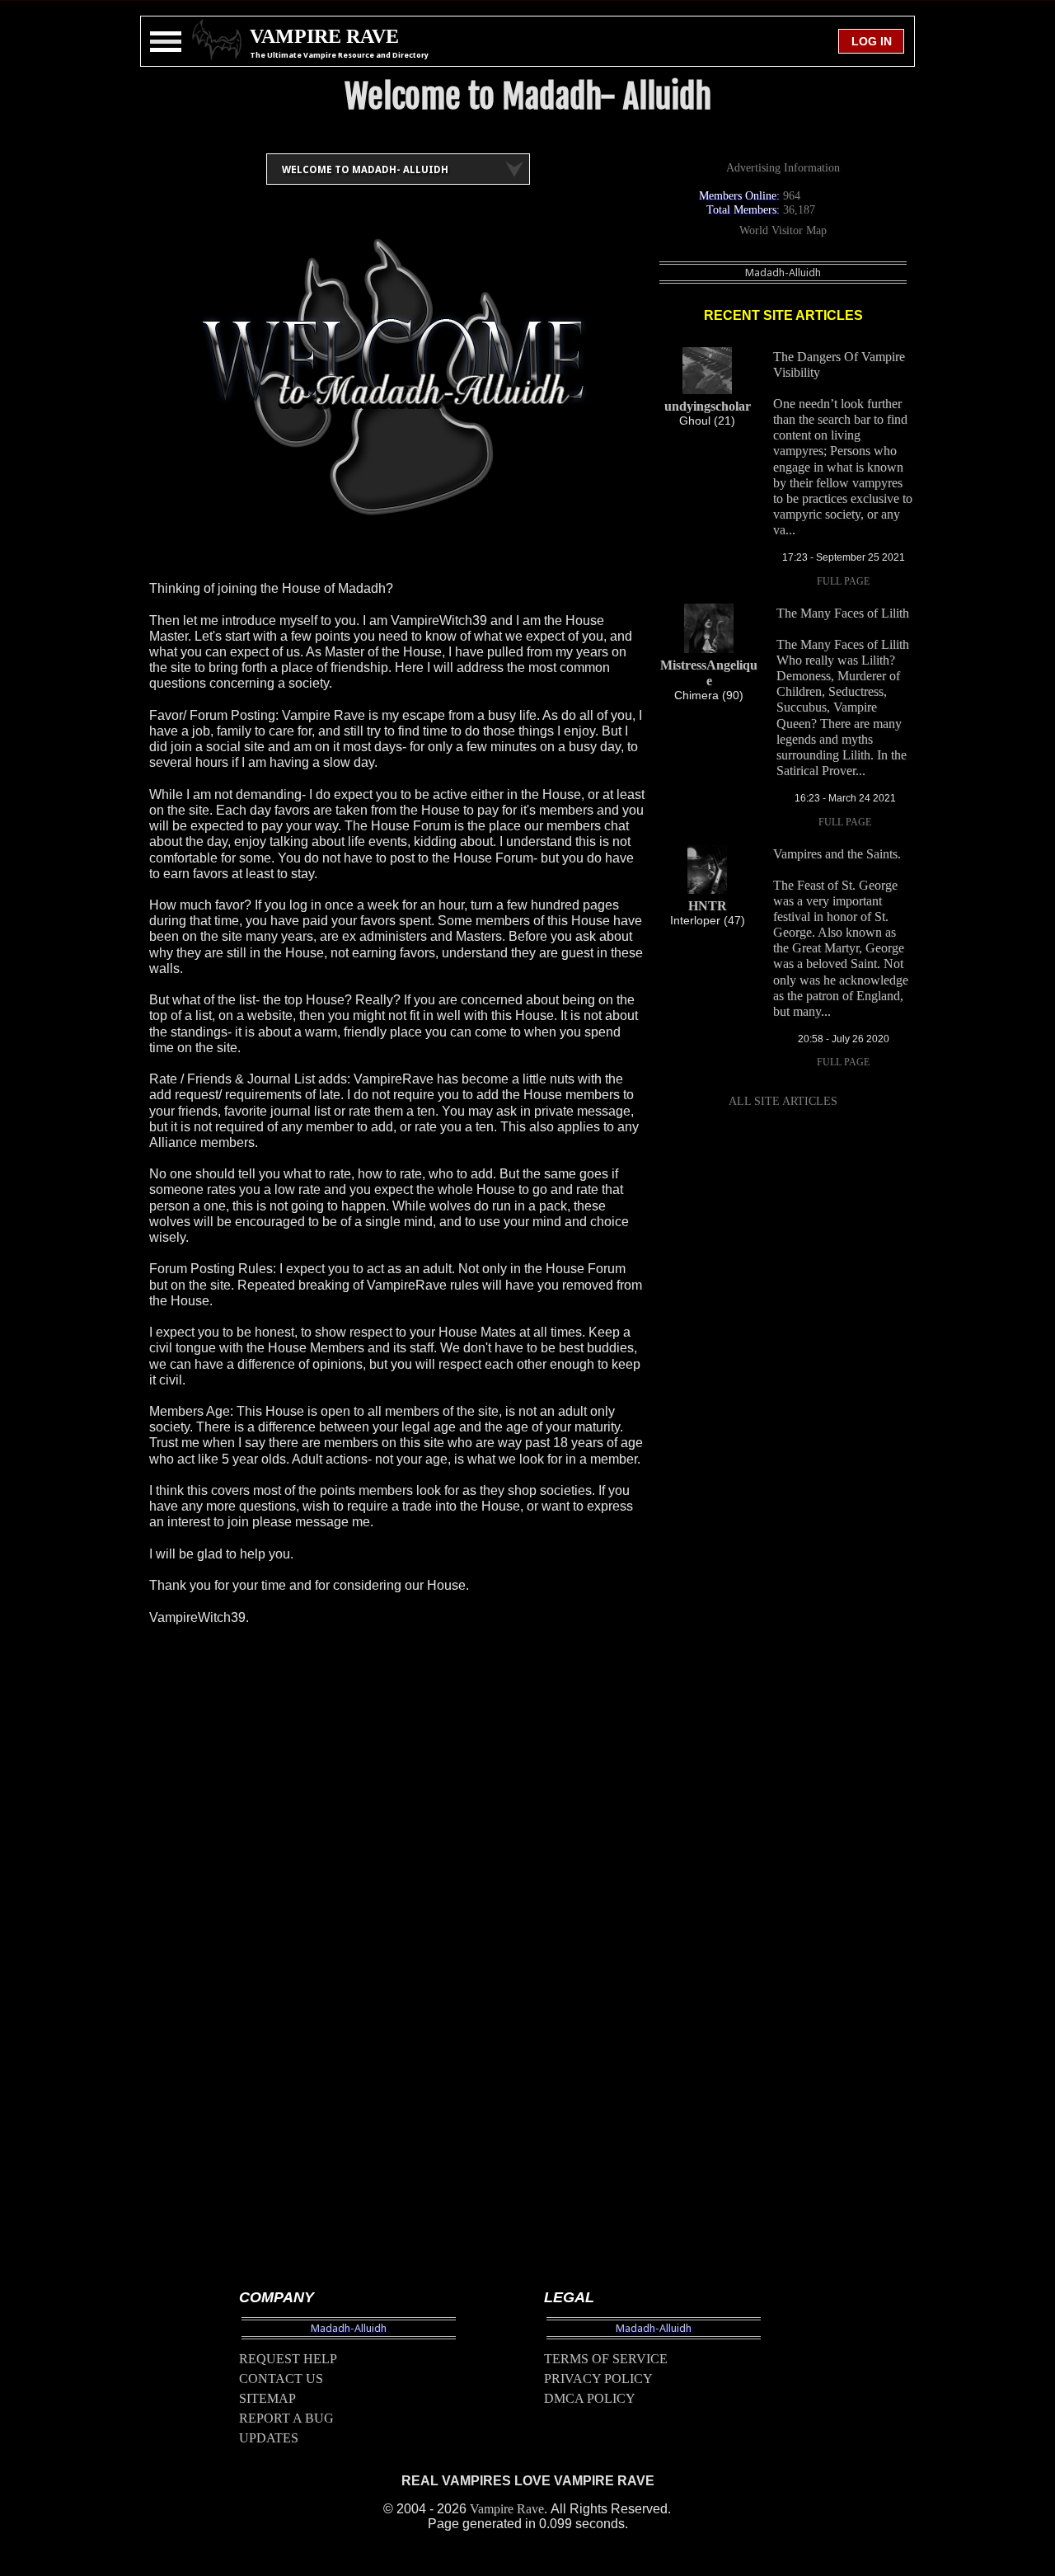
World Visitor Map (783, 230)
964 (792, 196)
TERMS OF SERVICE (606, 2359)
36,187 (799, 210)
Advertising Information (783, 168)
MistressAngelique (709, 673)
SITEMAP (267, 2398)
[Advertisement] (398, 1981)
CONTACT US (281, 2379)
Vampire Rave (507, 2509)
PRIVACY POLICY (598, 2379)
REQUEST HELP (288, 2359)
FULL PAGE (843, 581)
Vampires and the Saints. (837, 854)
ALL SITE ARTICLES (783, 1101)
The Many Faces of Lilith (843, 613)
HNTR (708, 906)
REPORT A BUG (286, 2418)
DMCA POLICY (590, 2398)
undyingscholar (708, 406)
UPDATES (269, 2438)
